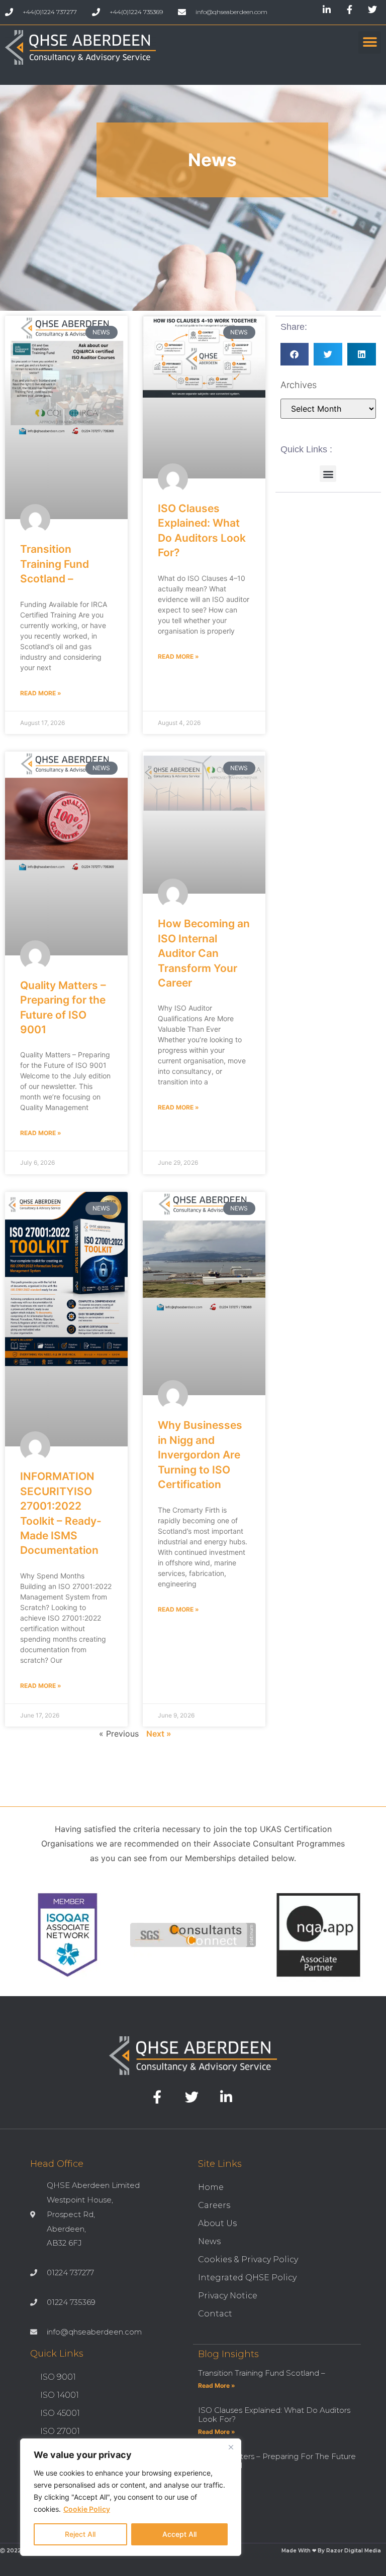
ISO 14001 (60, 2395)
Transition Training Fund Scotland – (55, 564)
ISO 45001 (60, 2413)
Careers (214, 2205)
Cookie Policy (87, 2509)
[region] (131, 2497)
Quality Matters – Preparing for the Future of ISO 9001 (277, 2461)
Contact (215, 2314)
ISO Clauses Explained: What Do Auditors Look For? (274, 2415)
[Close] (231, 2447)
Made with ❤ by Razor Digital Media (331, 2551)
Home (211, 2187)
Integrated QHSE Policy (247, 2278)
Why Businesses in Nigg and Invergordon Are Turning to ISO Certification (200, 1455)
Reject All (80, 2534)
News (209, 2241)
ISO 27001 (60, 2431)
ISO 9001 (58, 2377)
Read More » (41, 693)
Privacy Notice (228, 2296)
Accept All (179, 2534)
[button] (370, 42)
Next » (159, 1734)
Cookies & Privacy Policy (248, 2259)
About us (217, 2223)
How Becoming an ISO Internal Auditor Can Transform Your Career (204, 953)
